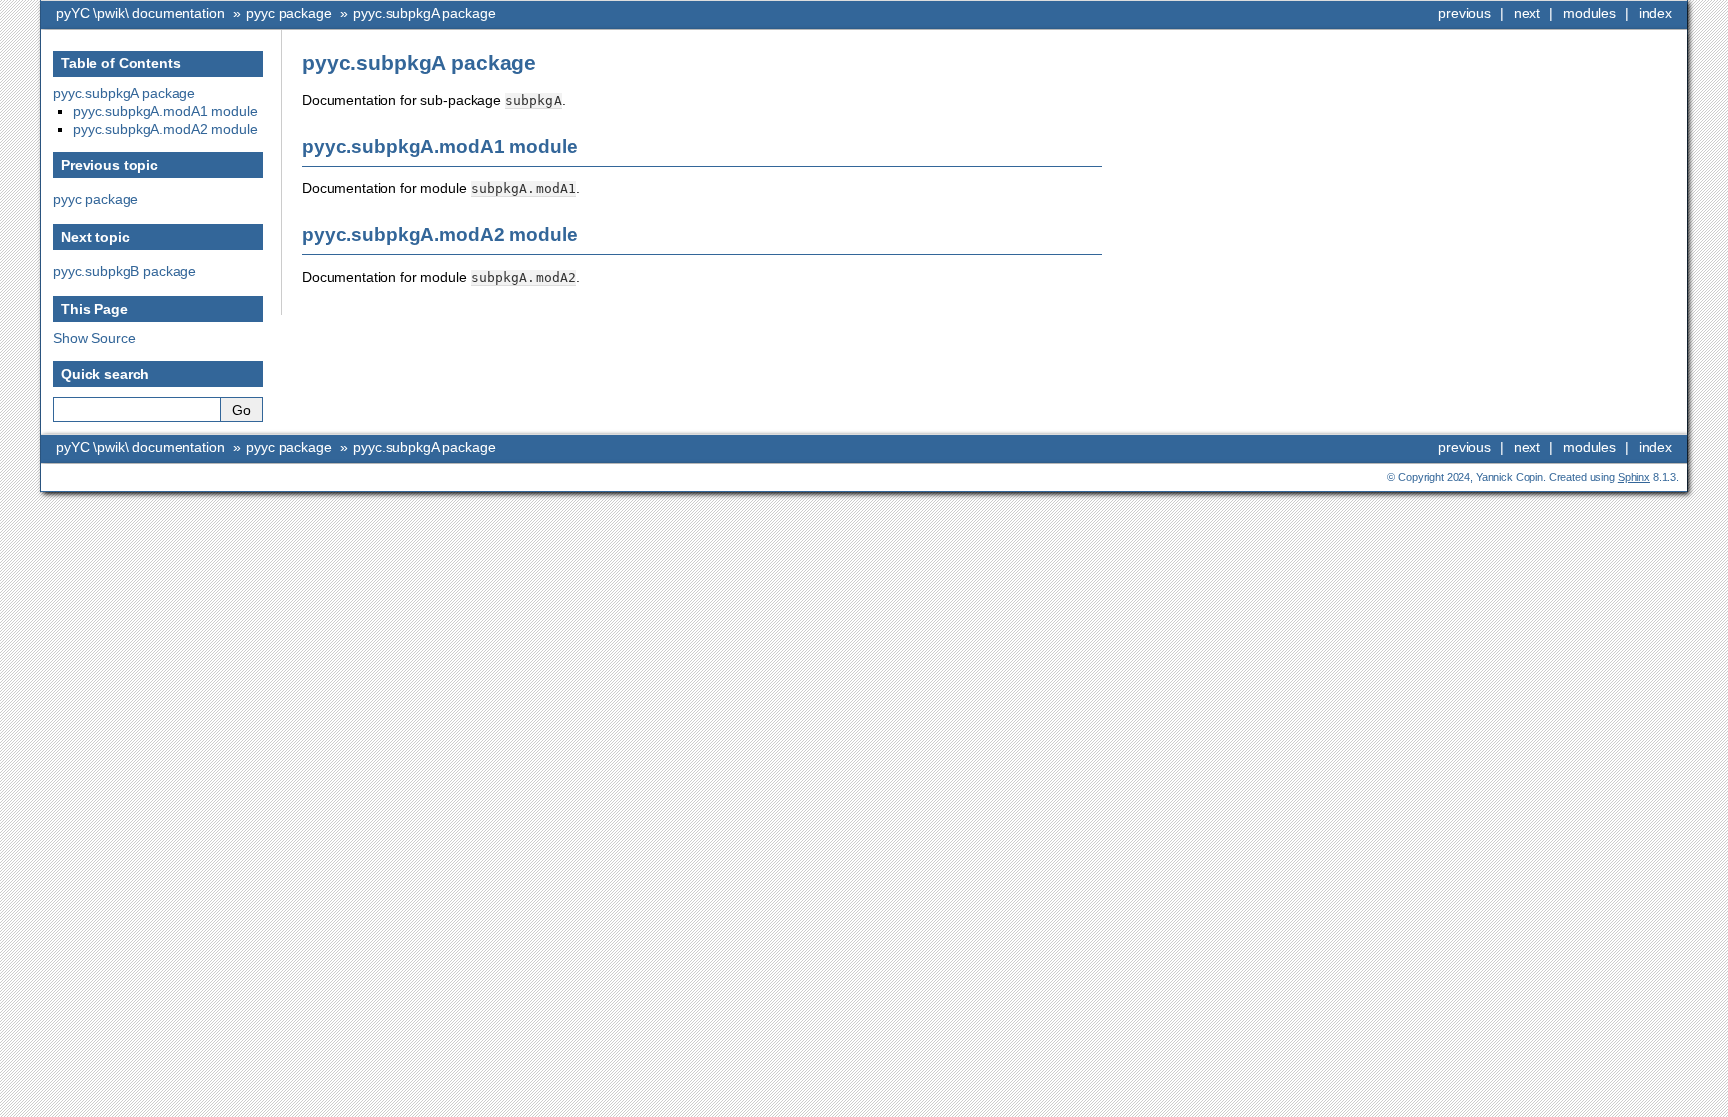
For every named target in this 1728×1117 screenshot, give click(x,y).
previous (1464, 13)
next (1527, 13)
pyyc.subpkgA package (424, 13)
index (1655, 13)
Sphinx (1634, 477)
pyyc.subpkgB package (124, 271)
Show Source (94, 338)
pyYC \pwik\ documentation (140, 13)
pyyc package (288, 13)
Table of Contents (121, 63)
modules (1589, 13)
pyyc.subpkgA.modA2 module (165, 129)
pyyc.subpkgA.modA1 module (165, 111)
